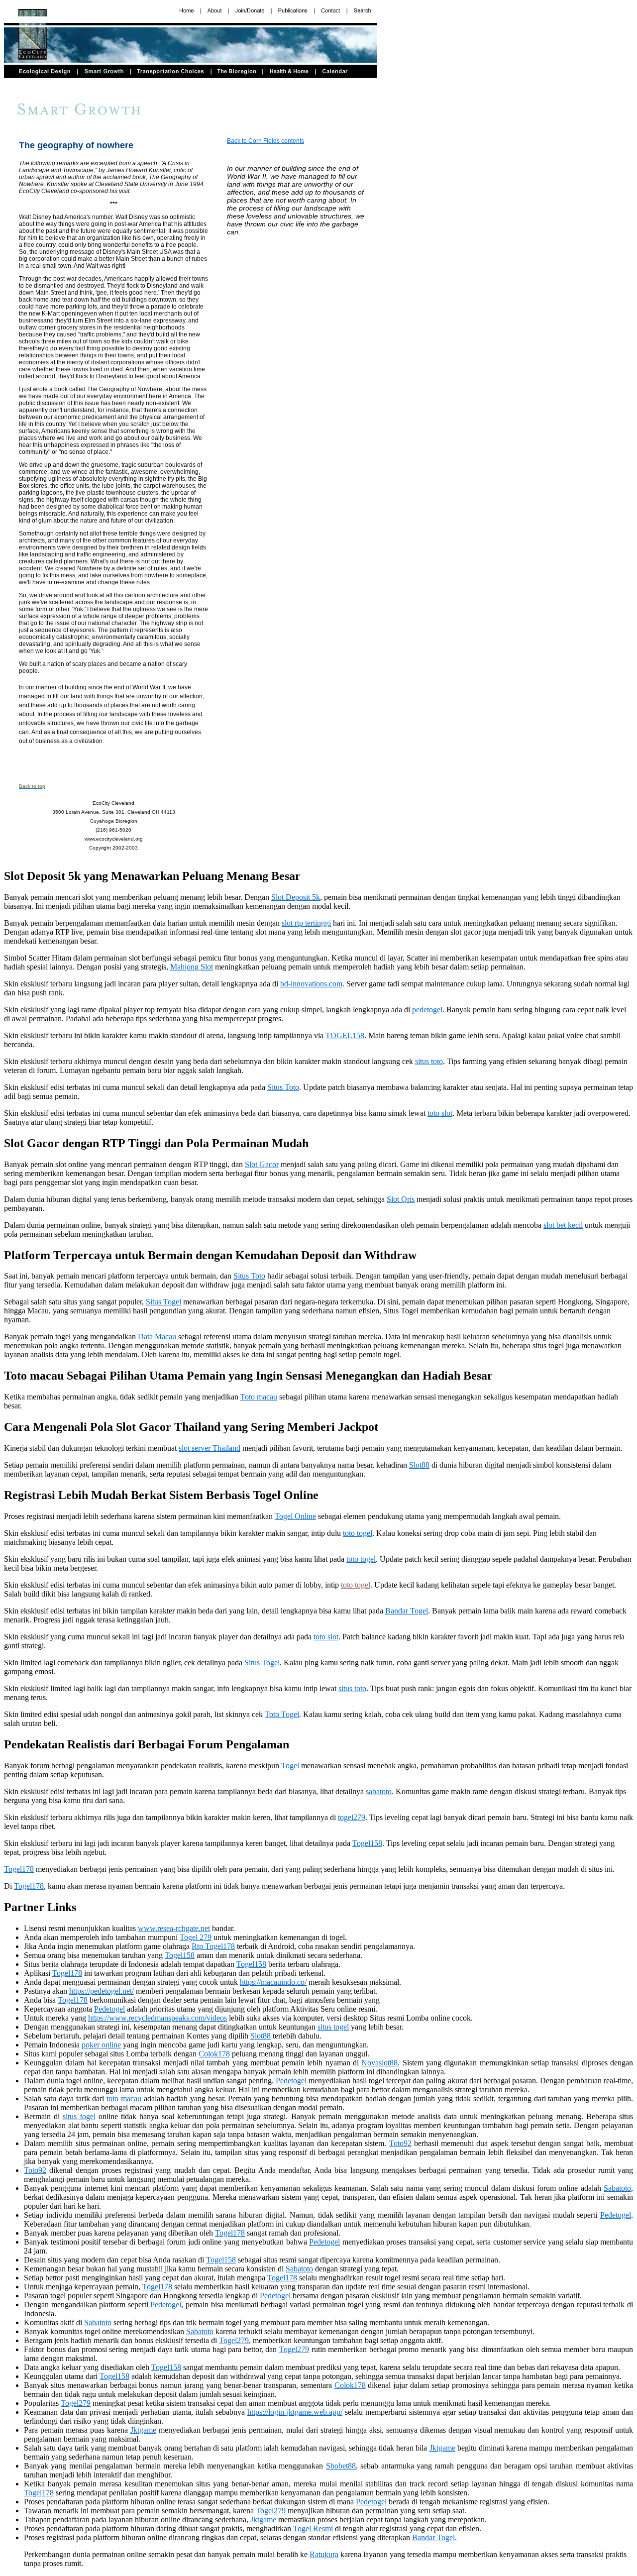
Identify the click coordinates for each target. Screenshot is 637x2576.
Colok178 (214, 2054)
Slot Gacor (262, 1164)
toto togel (358, 1533)
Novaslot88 (379, 2063)
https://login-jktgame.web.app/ (295, 2412)
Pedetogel (109, 2009)
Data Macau (157, 1337)
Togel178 (19, 1869)
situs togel (333, 2027)
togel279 (352, 1817)
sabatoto (379, 1791)
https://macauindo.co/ (273, 1982)
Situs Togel (163, 1302)
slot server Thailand (210, 1448)
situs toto (429, 1061)
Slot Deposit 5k (296, 897)
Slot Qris (401, 1199)
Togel (290, 1766)
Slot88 (419, 1465)
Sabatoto (617, 2188)
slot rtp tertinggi (306, 923)
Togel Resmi (313, 2528)
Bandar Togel (407, 1611)
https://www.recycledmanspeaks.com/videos (158, 2018)
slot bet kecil (563, 1225)
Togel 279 (196, 1937)
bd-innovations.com (311, 984)
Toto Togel (282, 1714)
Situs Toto (283, 1087)
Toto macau (259, 1397)
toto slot (440, 1113)
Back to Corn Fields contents (265, 141)
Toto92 (400, 2143)
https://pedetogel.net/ (102, 1991)
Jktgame (143, 2430)
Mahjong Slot (192, 967)
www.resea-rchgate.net (174, 1928)
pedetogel (427, 1010)
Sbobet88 (341, 2466)
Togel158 (367, 1843)
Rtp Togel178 (213, 1946)
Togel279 (234, 2340)
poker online (101, 2045)
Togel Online (295, 1516)
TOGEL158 (345, 1035)
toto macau (124, 2098)
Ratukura (324, 2554)
